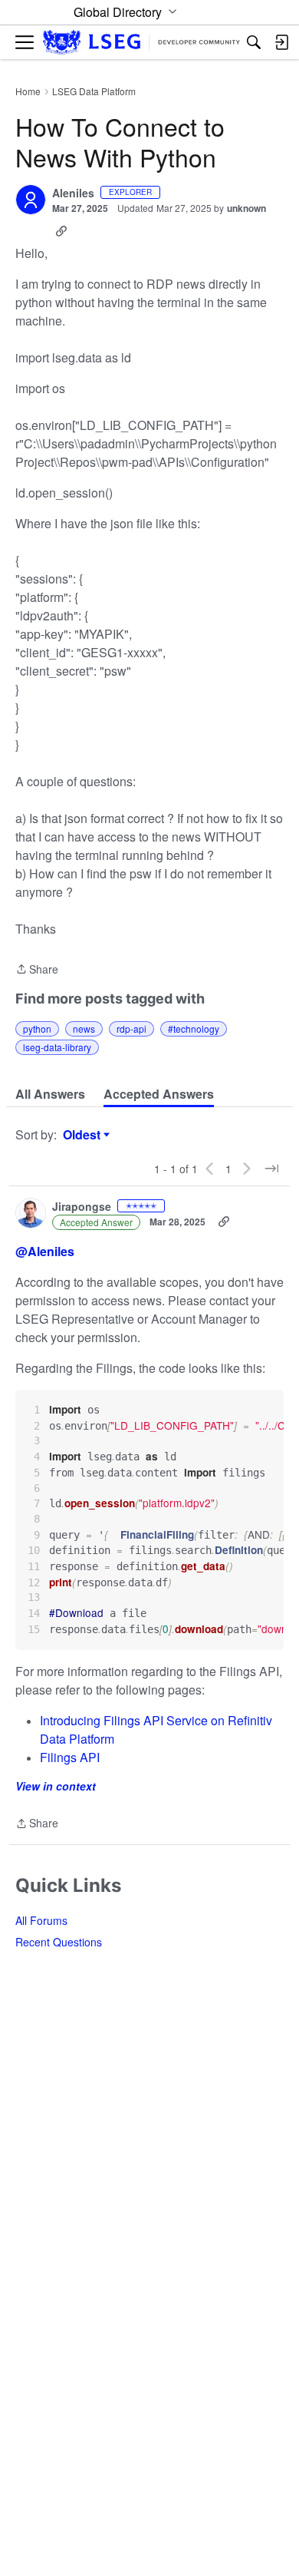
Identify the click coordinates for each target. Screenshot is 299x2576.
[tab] (50, 1094)
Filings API (70, 1757)
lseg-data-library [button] (57, 1047)
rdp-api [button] (131, 1028)
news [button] (84, 1028)
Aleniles (73, 193)
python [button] (37, 1028)
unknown (246, 208)
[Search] (254, 42)
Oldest (84, 1135)
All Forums (41, 1920)
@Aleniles (45, 1251)
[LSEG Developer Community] (141, 43)
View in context (56, 1786)
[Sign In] (281, 42)
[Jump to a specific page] (271, 1169)
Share (37, 970)
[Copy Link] (61, 231)
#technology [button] (194, 1028)
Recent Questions (59, 1942)
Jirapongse (82, 1207)
